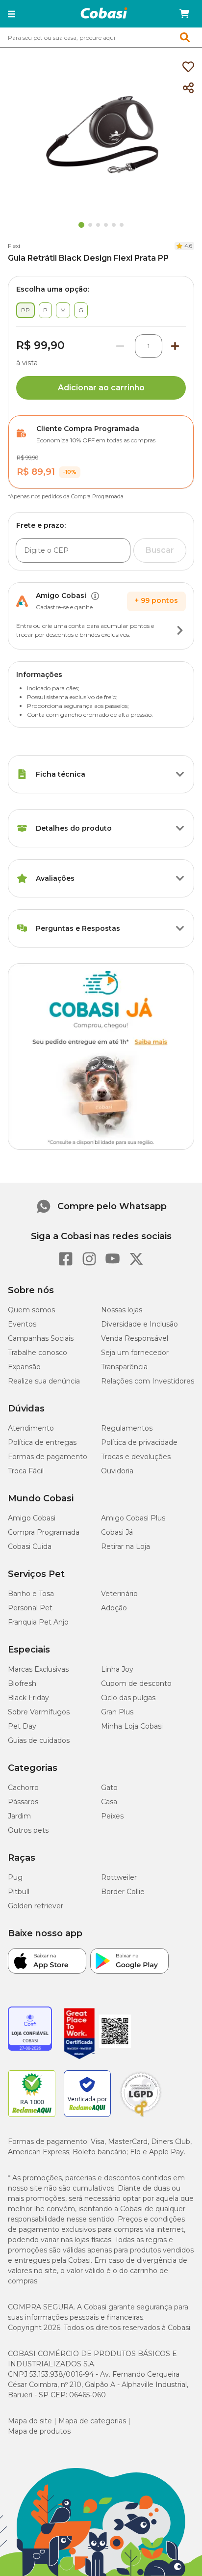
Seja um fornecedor (135, 1353)
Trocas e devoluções (136, 1457)
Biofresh (22, 1683)
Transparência (124, 1367)
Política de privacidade (139, 1442)
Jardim (19, 1816)
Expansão (24, 1367)
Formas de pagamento (48, 1457)
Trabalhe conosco (38, 1353)
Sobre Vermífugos (39, 1712)
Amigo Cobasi (32, 1518)
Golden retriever (36, 1906)
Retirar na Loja (126, 1546)
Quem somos (31, 1310)
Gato (109, 1788)
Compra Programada (44, 1532)
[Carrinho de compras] (184, 14)
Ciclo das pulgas (128, 1698)
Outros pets (28, 1830)
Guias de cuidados (39, 1740)
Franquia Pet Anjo (38, 1622)
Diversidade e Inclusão (139, 1324)
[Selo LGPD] (141, 2117)
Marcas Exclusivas (38, 1669)
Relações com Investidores (148, 1381)
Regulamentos (127, 1428)
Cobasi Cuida (30, 1546)
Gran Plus (117, 1712)
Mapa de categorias (92, 2421)
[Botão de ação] (180, 630)
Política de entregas (42, 1442)
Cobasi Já (117, 1532)
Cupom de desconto (136, 1683)
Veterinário (119, 1594)
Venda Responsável (135, 1338)
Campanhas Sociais (41, 1338)
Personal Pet (30, 1608)
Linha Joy (117, 1669)
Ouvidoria (117, 1471)
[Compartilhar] (188, 88)
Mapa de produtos (39, 2431)
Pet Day (22, 1726)
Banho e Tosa (31, 1594)
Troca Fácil (26, 1471)
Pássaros (23, 1802)
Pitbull (19, 1892)
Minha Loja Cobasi (132, 1726)
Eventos (22, 1324)
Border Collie (123, 1892)
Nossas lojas (122, 1310)
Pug (15, 1877)
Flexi (14, 246)
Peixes (112, 1816)
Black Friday (28, 1698)
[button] (12, 14)
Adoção (114, 1608)
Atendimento (31, 1428)
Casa (109, 1802)
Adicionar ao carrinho (101, 388)
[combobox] (101, 37)
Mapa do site (30, 2421)
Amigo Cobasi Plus (133, 1518)
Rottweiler (119, 1877)
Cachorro (23, 1788)
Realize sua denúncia (44, 1381)
